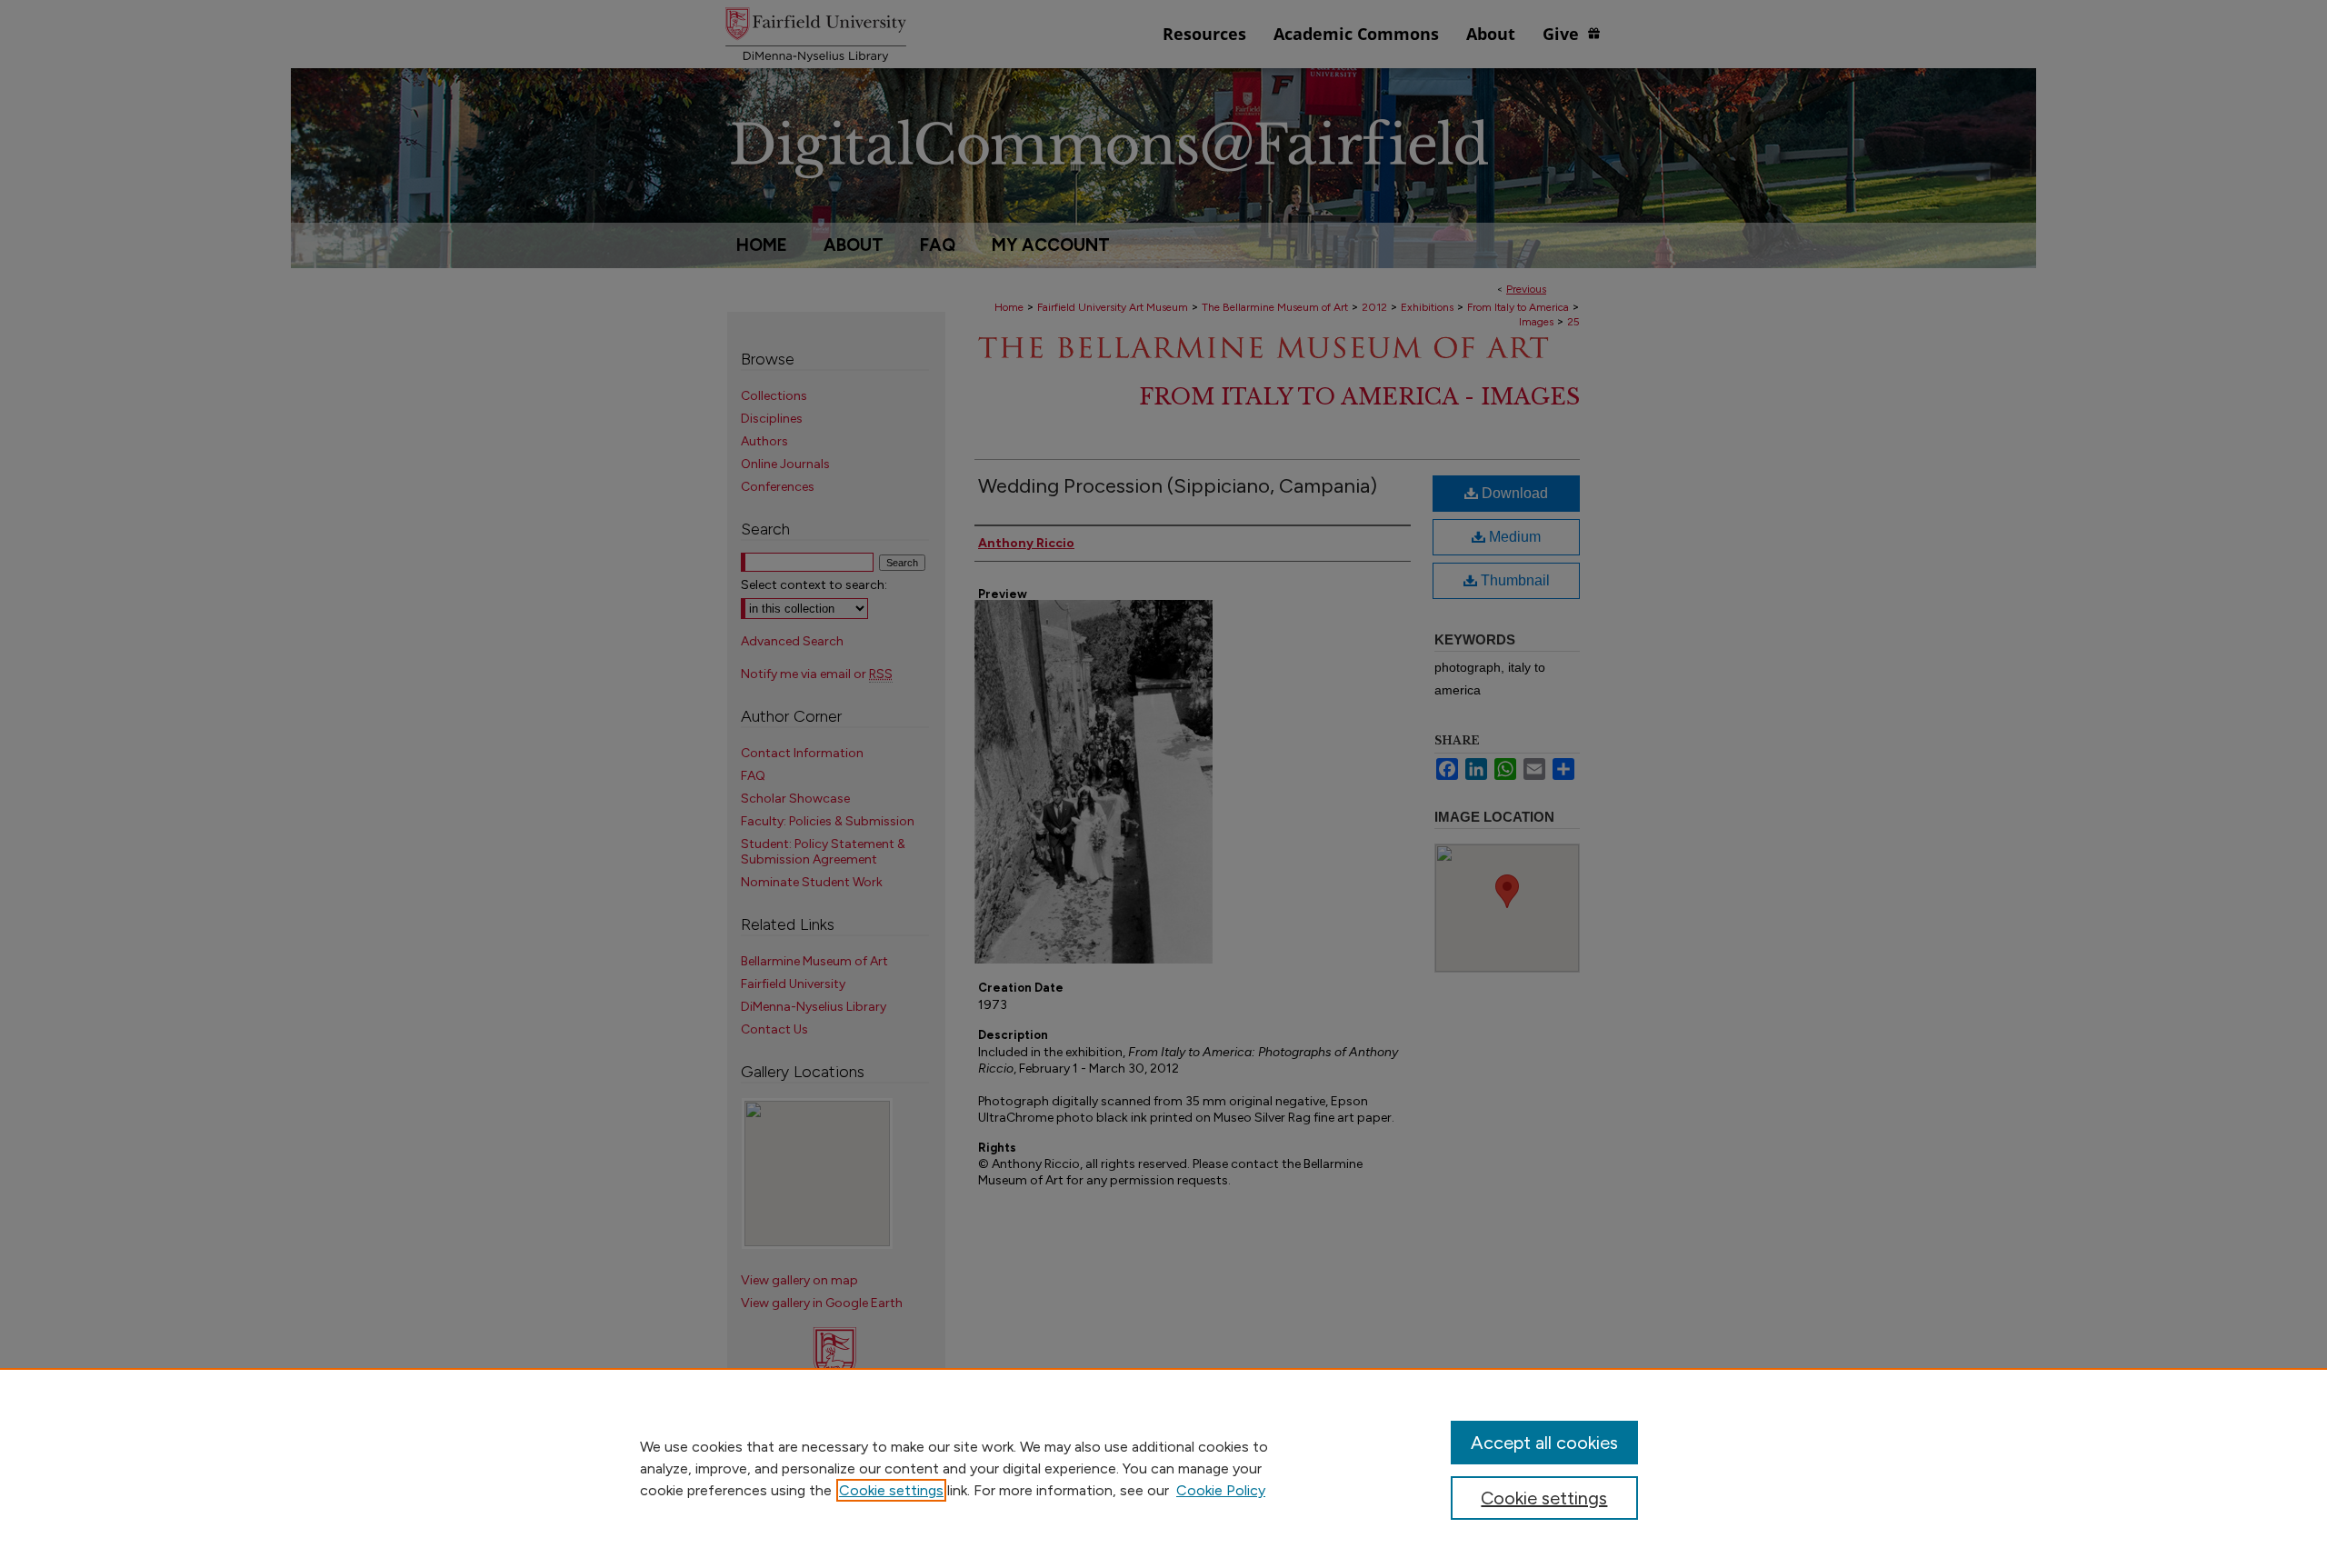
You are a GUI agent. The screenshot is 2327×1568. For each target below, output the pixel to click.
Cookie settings (891, 1490)
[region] (1163, 1468)
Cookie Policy (1221, 1490)
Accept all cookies (1544, 1443)
